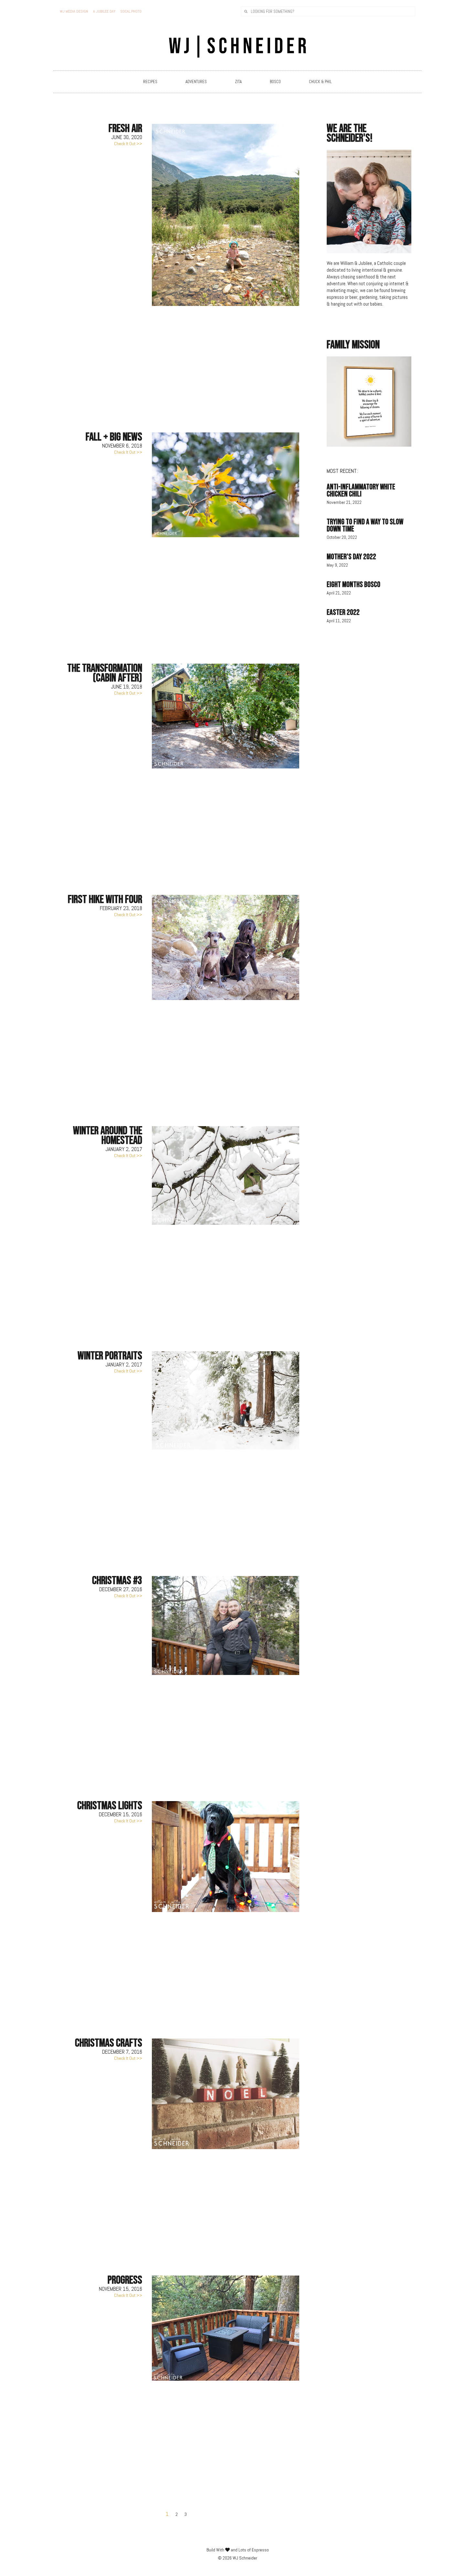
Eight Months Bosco (354, 585)
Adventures (196, 82)
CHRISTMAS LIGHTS (110, 1806)
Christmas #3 (117, 1581)
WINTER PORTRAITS (110, 1356)
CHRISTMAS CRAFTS (109, 2043)
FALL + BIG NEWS (114, 437)
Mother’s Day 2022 (351, 557)
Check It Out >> (128, 144)
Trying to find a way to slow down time (365, 525)
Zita (238, 82)
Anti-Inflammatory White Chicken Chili (361, 490)
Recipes (150, 82)
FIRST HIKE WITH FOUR (105, 900)
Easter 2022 (343, 612)
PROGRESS (125, 2280)
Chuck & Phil (320, 82)
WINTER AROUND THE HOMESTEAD (108, 1136)
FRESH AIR (125, 129)
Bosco (275, 82)
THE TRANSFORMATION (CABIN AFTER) (105, 673)
